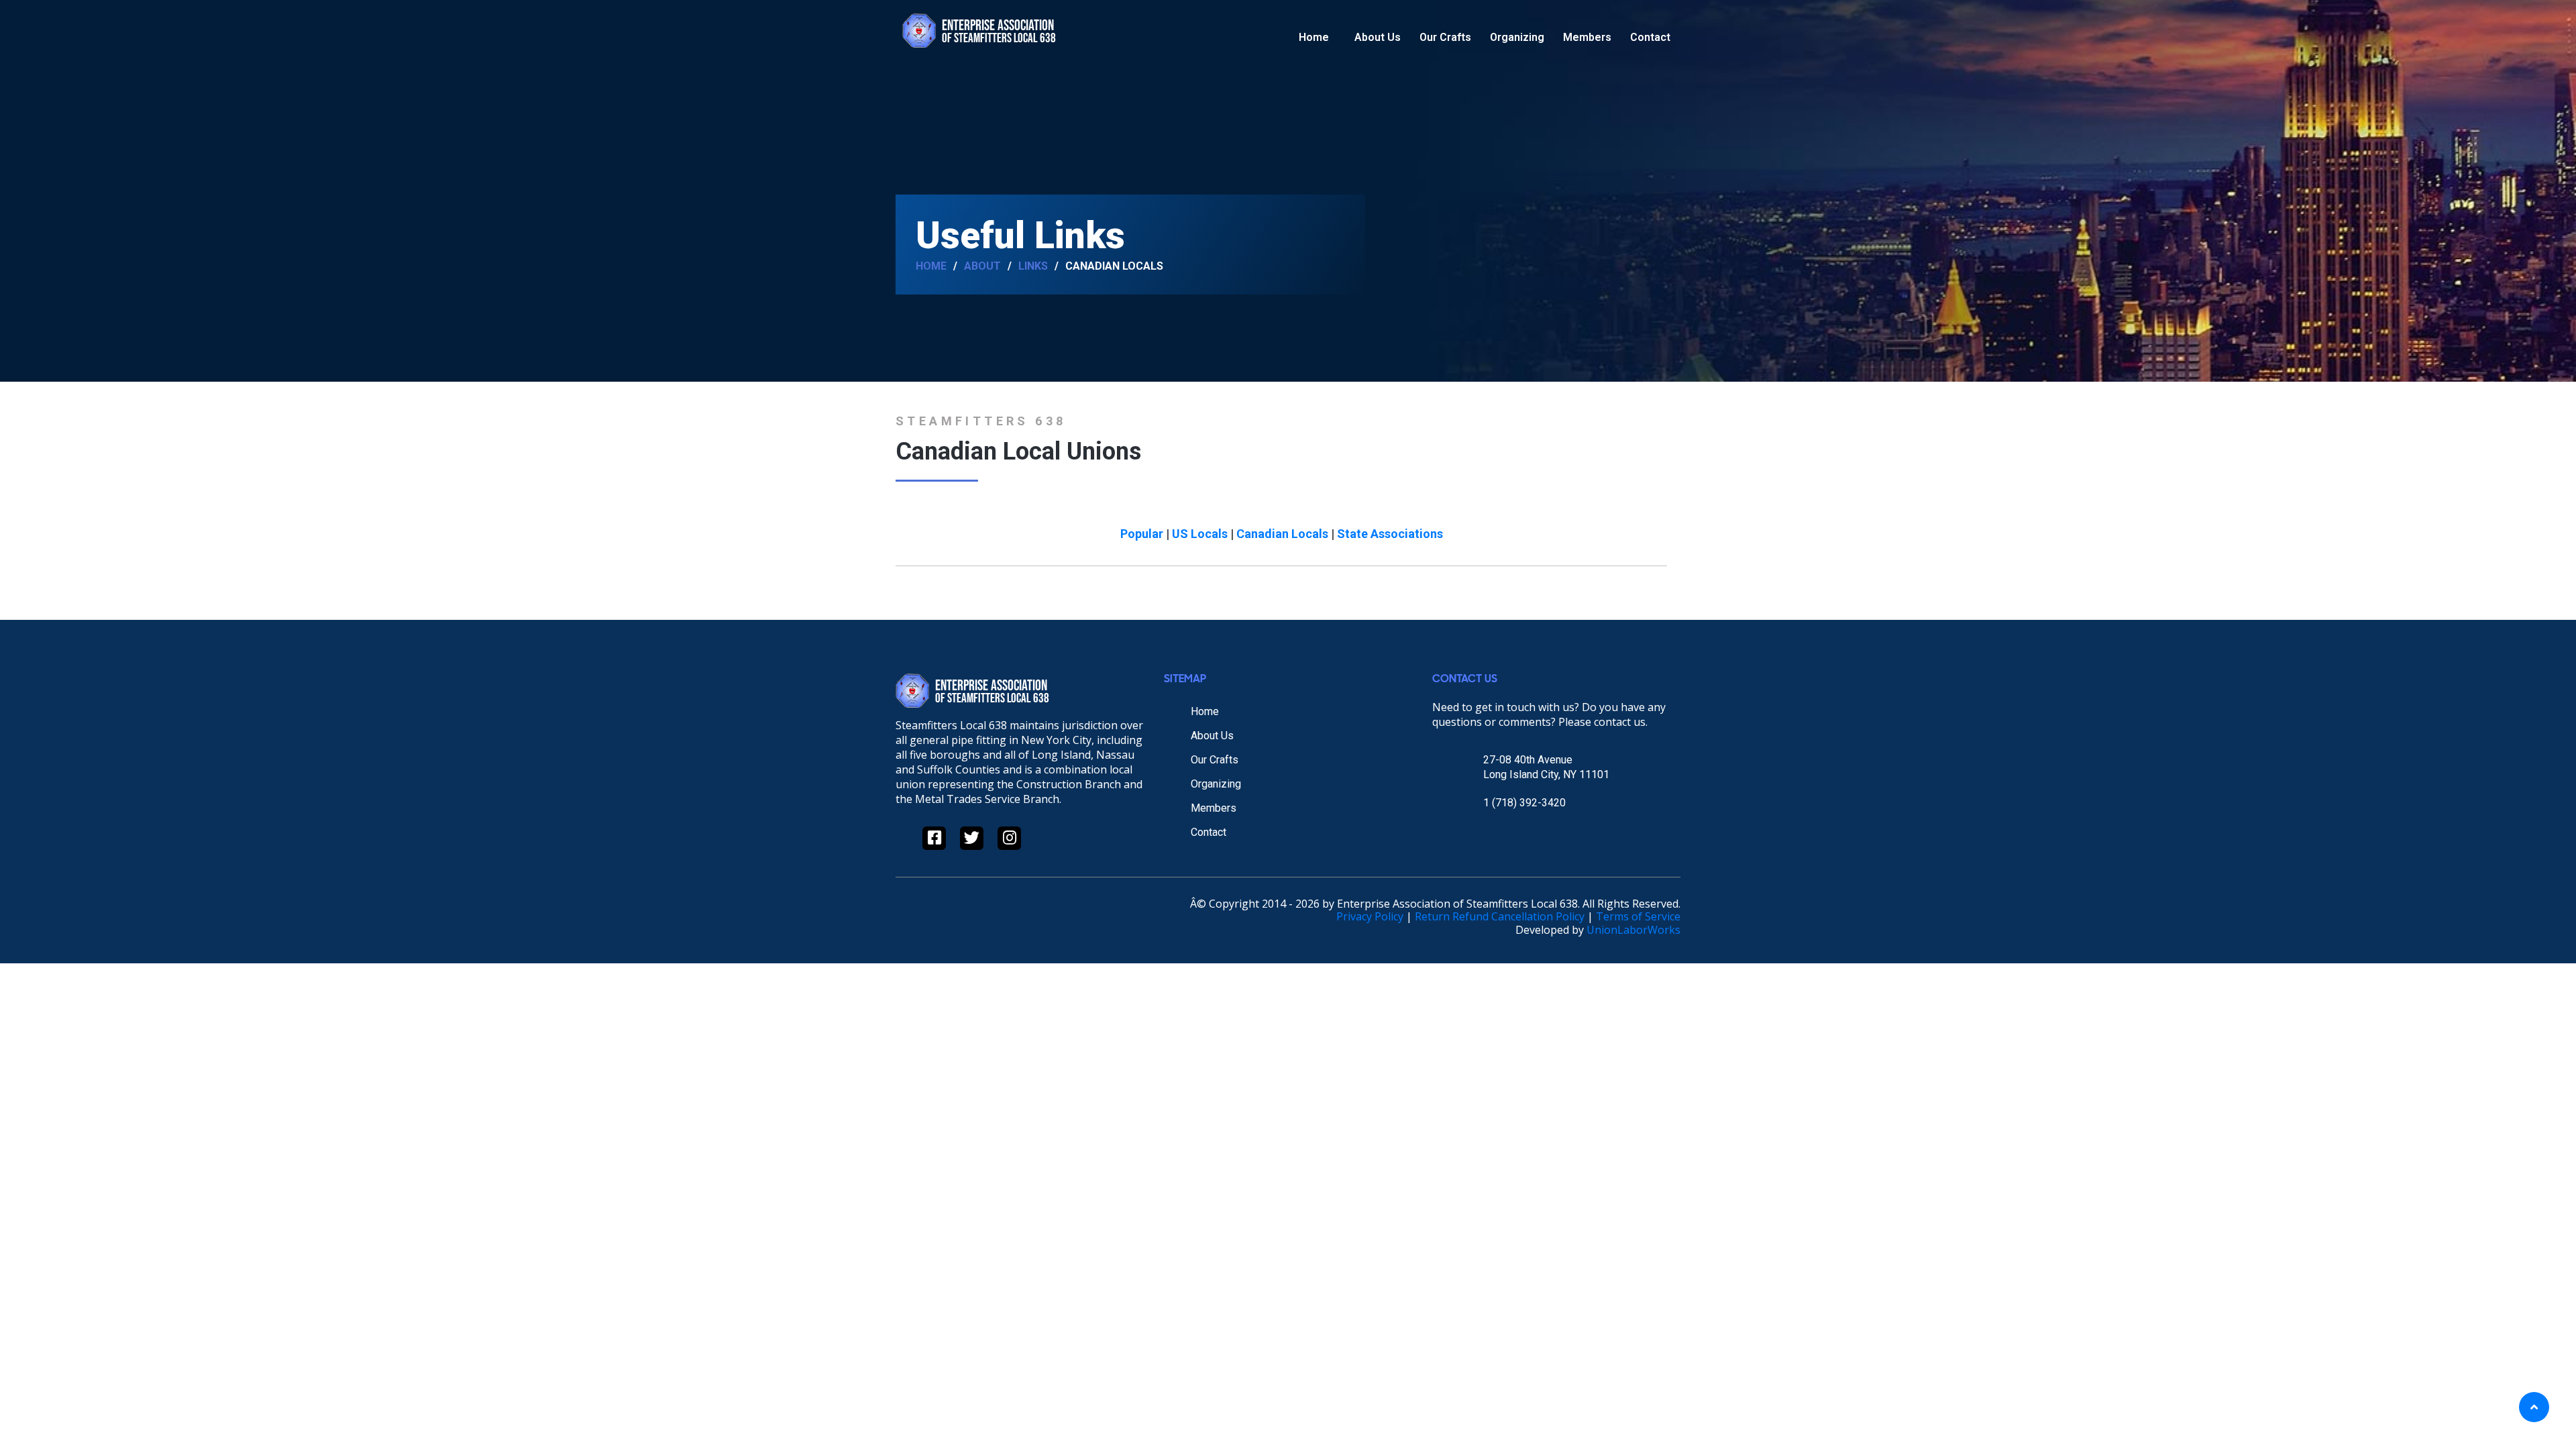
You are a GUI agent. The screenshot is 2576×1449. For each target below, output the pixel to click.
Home (1314, 37)
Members (1587, 37)
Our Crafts (1445, 37)
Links (1033, 266)
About (982, 266)
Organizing (1517, 37)
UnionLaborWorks (1633, 930)
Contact (1650, 37)
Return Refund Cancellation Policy (1500, 916)
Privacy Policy (1370, 916)
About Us (1378, 37)
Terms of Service (1638, 916)
